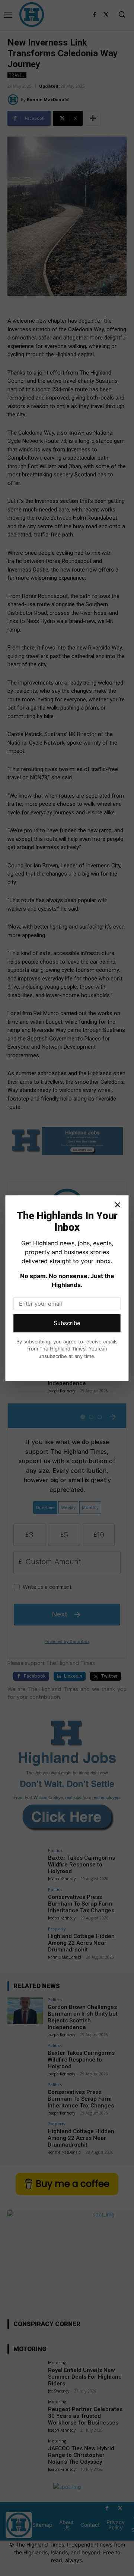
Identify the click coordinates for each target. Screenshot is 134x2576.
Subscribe (67, 1323)
